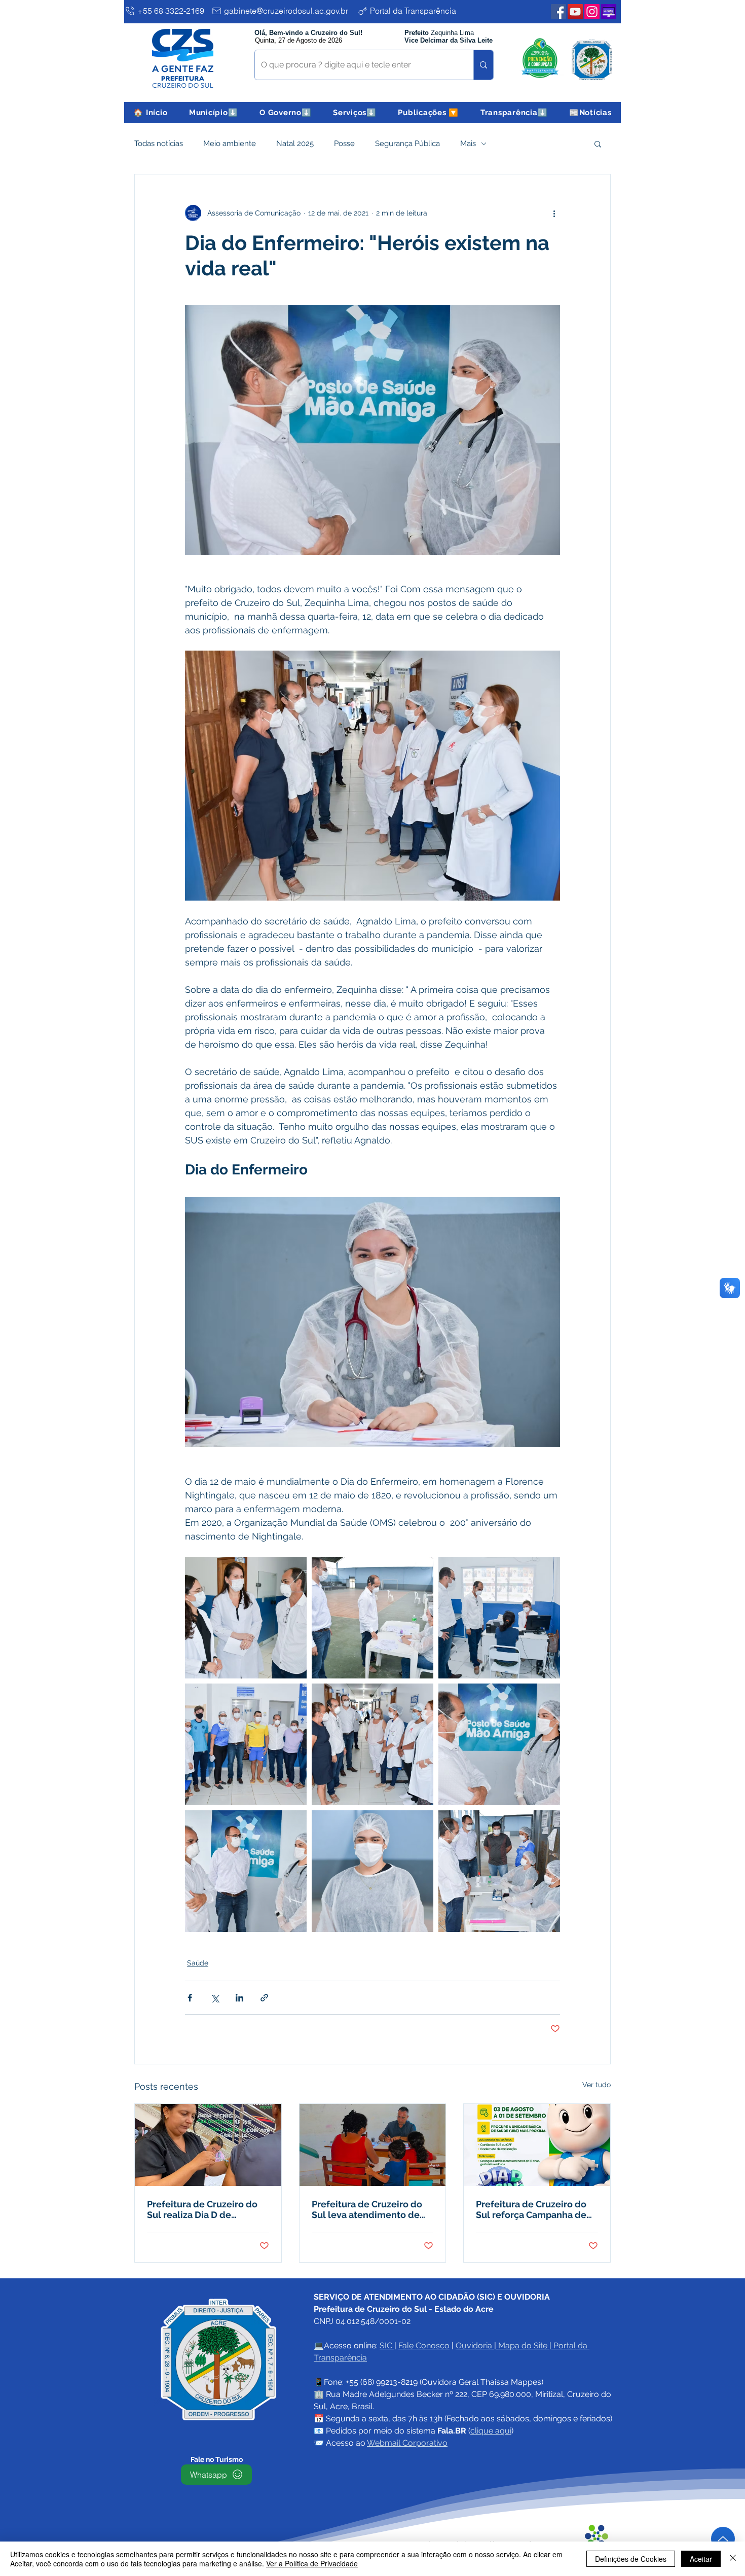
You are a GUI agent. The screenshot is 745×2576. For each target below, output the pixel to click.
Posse (344, 144)
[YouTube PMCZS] (575, 12)
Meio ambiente (230, 144)
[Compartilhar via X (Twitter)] (215, 1998)
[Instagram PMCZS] (592, 12)
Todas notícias (159, 144)
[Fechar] (733, 2559)
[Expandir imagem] (246, 1618)
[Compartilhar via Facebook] (190, 1998)
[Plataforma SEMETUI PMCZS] (609, 12)
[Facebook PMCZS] (558, 12)
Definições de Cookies (631, 2559)
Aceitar (701, 2559)
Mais (468, 144)
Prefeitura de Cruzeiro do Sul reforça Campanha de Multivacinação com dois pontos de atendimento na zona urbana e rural (534, 2209)
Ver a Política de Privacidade (312, 2563)
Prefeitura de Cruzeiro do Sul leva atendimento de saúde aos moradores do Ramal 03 (367, 2209)
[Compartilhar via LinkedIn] (239, 1998)
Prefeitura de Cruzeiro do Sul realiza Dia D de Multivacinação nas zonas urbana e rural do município (207, 2209)
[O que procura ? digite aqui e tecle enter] (483, 65)
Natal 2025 (295, 144)
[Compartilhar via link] (264, 1998)
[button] (214, 113)
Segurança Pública (407, 144)
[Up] (723, 2539)
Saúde (198, 1963)
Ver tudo (597, 2085)
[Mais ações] (554, 213)
